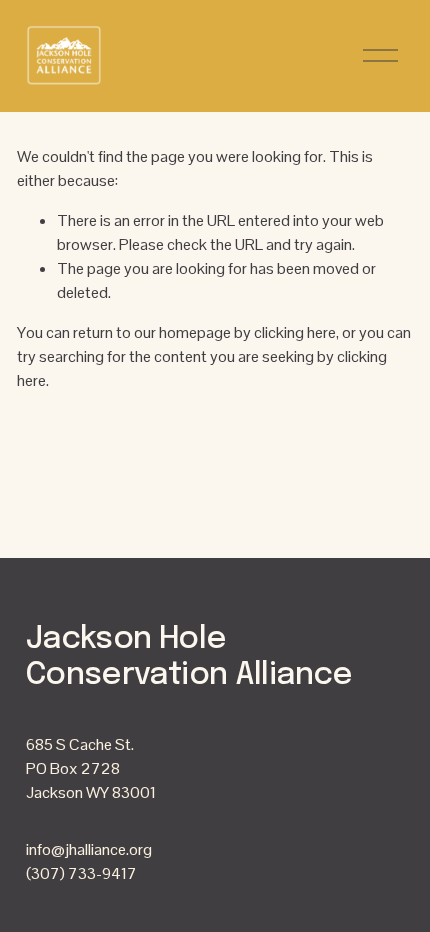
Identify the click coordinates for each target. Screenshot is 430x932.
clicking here (295, 332)
